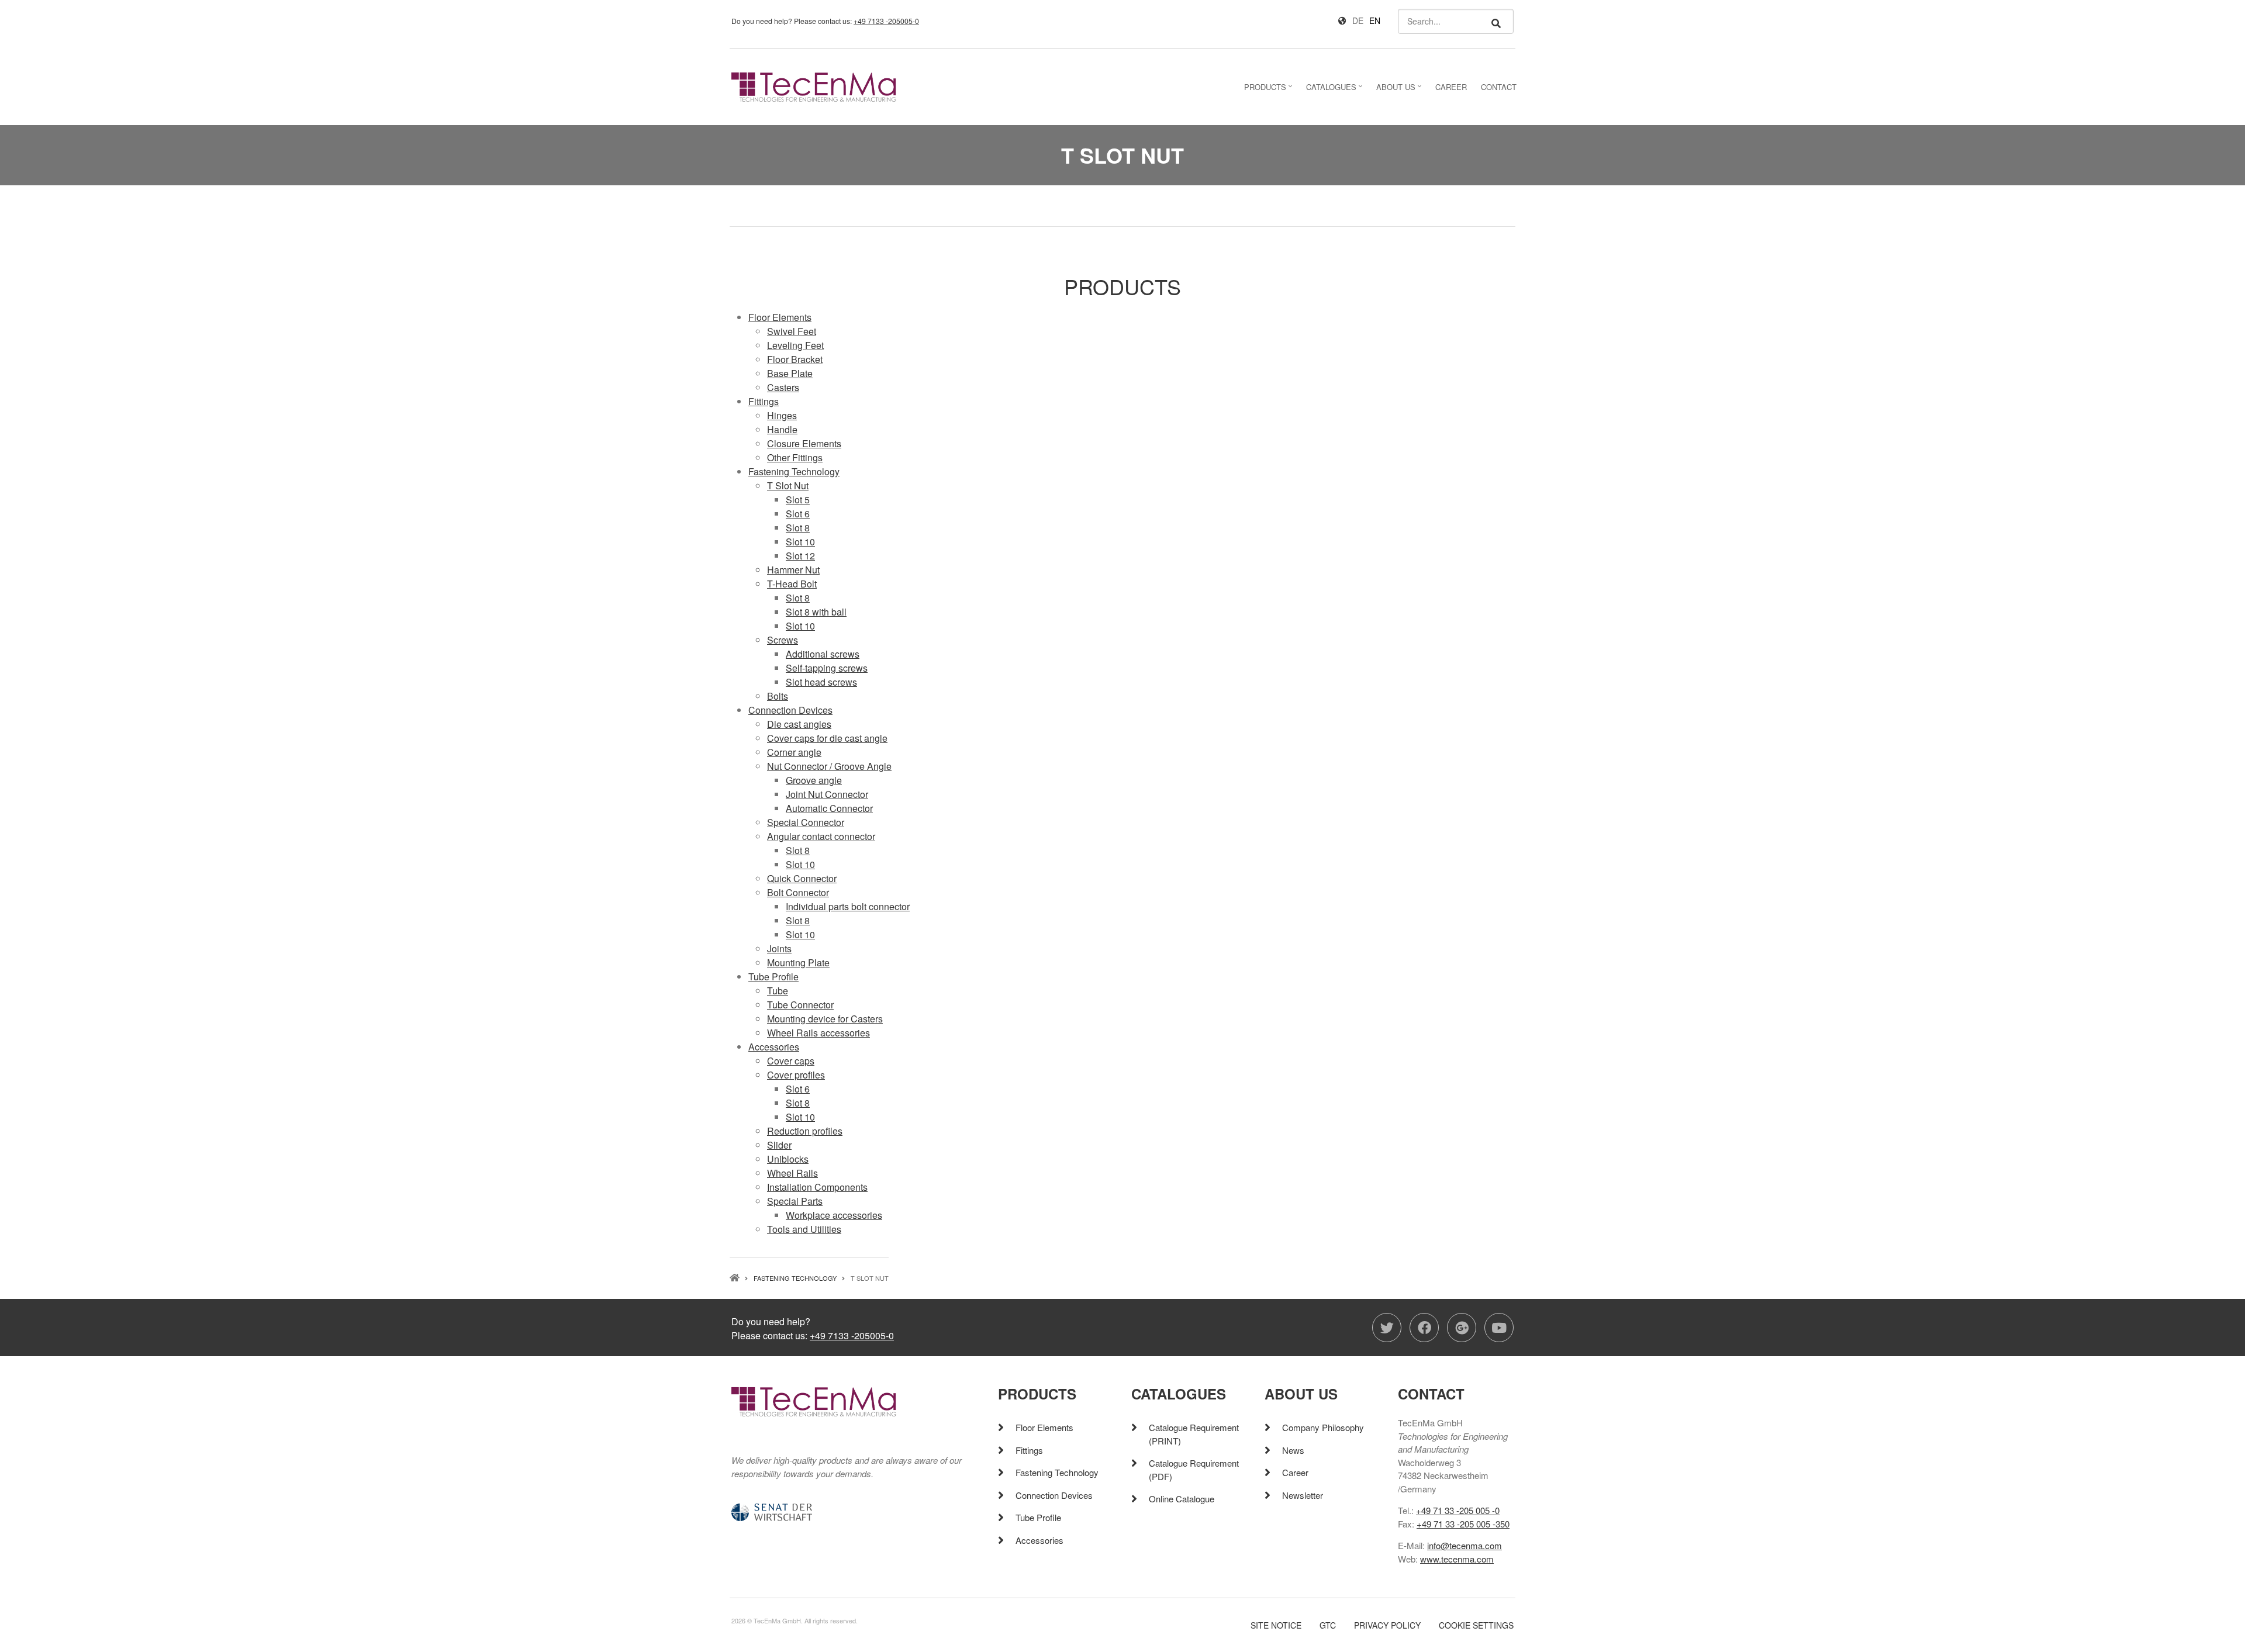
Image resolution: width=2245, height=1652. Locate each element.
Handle (782, 429)
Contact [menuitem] (1499, 87)
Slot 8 (798, 528)
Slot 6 (798, 514)
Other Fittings (795, 457)
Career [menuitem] (1451, 87)
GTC (1328, 1625)
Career (1295, 1472)
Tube (778, 991)
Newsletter (1303, 1495)
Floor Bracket (795, 359)
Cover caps (791, 1061)
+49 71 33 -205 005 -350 (1463, 1524)
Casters (783, 387)
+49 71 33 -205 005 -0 (1458, 1510)
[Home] (814, 86)
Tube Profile (773, 977)
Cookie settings (1476, 1625)
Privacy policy (1387, 1625)
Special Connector (806, 822)
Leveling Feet (795, 345)
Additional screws (823, 654)
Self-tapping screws (827, 668)
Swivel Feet (792, 331)
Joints (779, 948)
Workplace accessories (834, 1215)
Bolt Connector (798, 892)
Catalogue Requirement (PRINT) (1194, 1434)
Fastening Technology (794, 471)
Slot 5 (798, 500)
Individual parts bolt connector (848, 906)
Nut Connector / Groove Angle (829, 766)
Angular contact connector (821, 836)
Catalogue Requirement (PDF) (1194, 1470)
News (1293, 1450)
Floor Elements (780, 317)
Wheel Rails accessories (818, 1033)
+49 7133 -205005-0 (886, 21)
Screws (783, 640)
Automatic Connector (829, 808)
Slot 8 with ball (816, 612)
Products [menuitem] (1270, 90)
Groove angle (814, 780)
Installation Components (817, 1187)
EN (1375, 20)
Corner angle (794, 752)
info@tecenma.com (1465, 1545)
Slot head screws (821, 682)
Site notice (1276, 1625)
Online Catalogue (1182, 1499)
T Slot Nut (788, 485)
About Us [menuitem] (1400, 90)
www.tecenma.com (1457, 1559)
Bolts (778, 696)
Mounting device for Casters (825, 1019)
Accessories (774, 1047)
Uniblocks (788, 1159)
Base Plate (790, 373)
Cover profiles (796, 1075)
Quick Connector (802, 878)
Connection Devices (790, 710)
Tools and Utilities (804, 1229)
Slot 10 (800, 542)
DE (1358, 20)
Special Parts (795, 1201)
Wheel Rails (792, 1173)
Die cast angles (799, 724)
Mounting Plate (798, 962)
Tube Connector (800, 1005)
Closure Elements (804, 443)
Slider (779, 1145)
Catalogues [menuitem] (1336, 90)
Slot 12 (800, 556)
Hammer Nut (793, 570)
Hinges (782, 415)
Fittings (764, 401)
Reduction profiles (805, 1131)
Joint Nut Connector (827, 794)
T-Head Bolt (792, 584)
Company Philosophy (1323, 1427)
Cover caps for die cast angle (827, 738)
